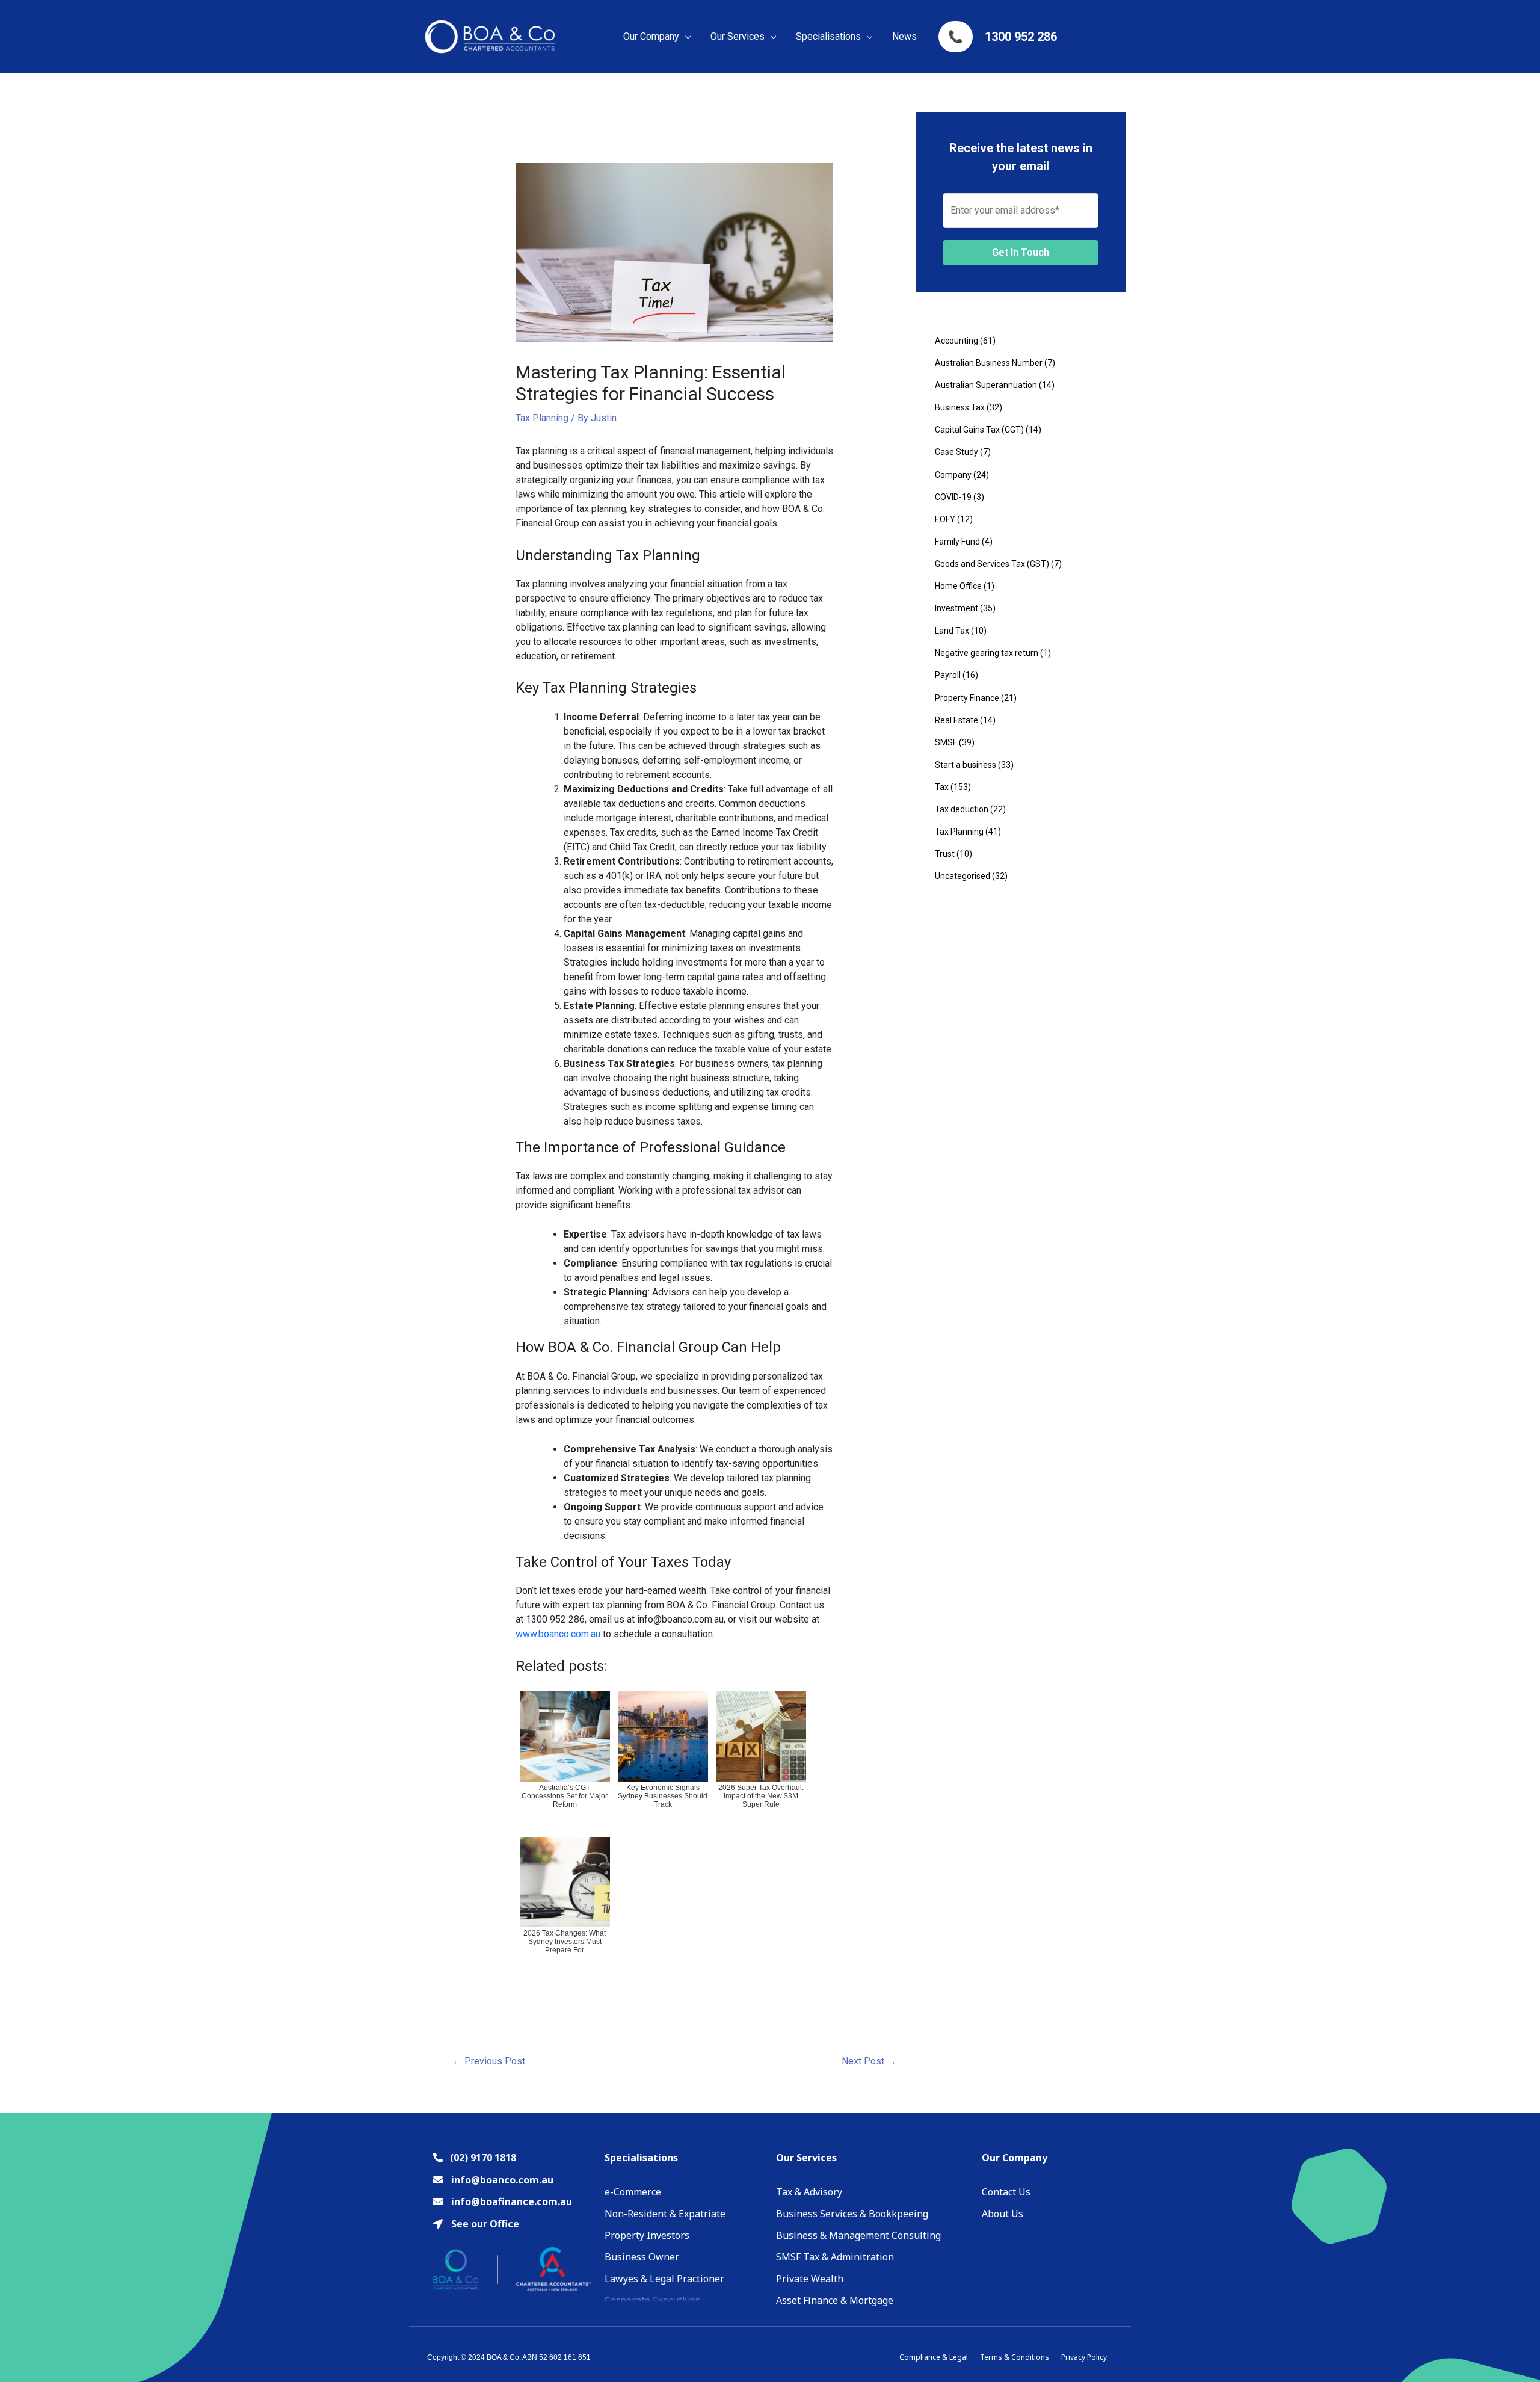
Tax (942, 787)
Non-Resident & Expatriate (665, 2214)
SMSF (946, 742)
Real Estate (956, 720)
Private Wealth (810, 2279)
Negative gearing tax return (987, 653)
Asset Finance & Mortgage (835, 2300)
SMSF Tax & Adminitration (835, 2257)
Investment (956, 608)
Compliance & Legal (934, 2357)
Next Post (869, 2061)
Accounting (956, 341)
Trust (945, 854)
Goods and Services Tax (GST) (992, 564)
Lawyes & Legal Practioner (664, 2279)
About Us (1003, 2214)
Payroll (948, 675)
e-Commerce (633, 2192)
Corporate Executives (652, 2300)
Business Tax (960, 407)
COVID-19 (953, 497)
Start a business (966, 765)
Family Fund (957, 542)
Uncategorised (962, 876)
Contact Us (1006, 2192)
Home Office (958, 586)
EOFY (945, 519)
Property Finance (967, 698)
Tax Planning (542, 418)
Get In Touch (1021, 252)
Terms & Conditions (1015, 2357)
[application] (685, 37)
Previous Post (489, 2061)
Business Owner (642, 2257)
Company (953, 475)
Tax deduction (962, 809)
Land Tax (952, 631)
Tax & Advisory (809, 2192)
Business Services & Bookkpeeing (852, 2214)
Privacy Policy (1084, 2357)
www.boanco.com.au (558, 1634)
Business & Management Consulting (858, 2235)
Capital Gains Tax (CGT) (979, 430)
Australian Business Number (989, 363)
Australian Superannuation (986, 385)
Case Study (956, 452)
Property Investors (647, 2235)
